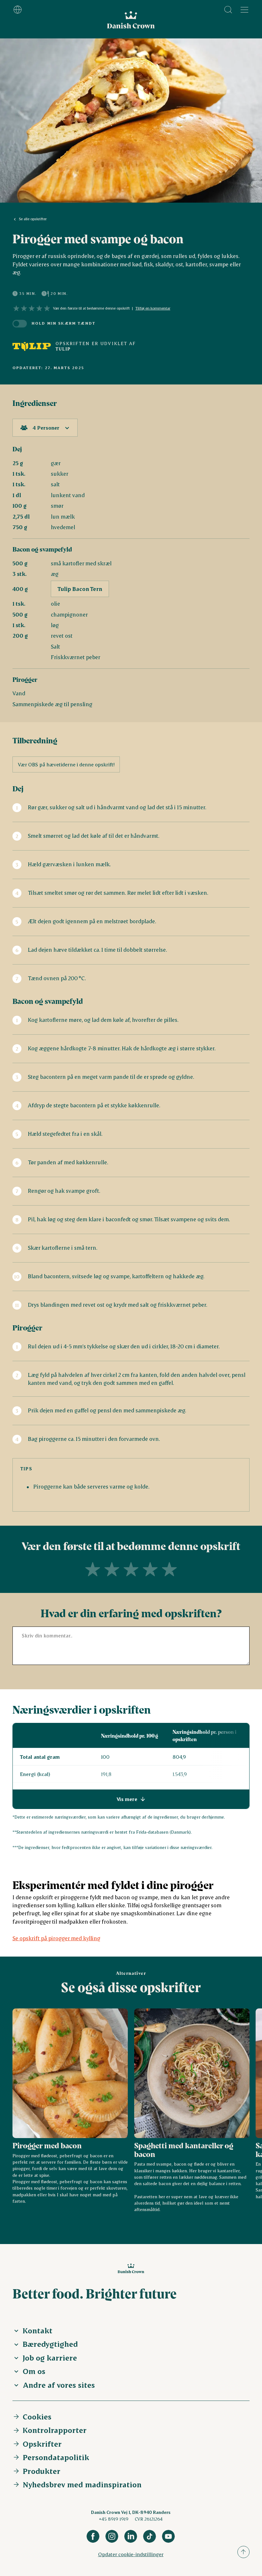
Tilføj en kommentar (153, 308)
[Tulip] (32, 346)
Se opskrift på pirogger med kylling (56, 1938)
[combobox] (45, 428)
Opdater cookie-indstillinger (131, 2554)
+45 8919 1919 (114, 2519)
